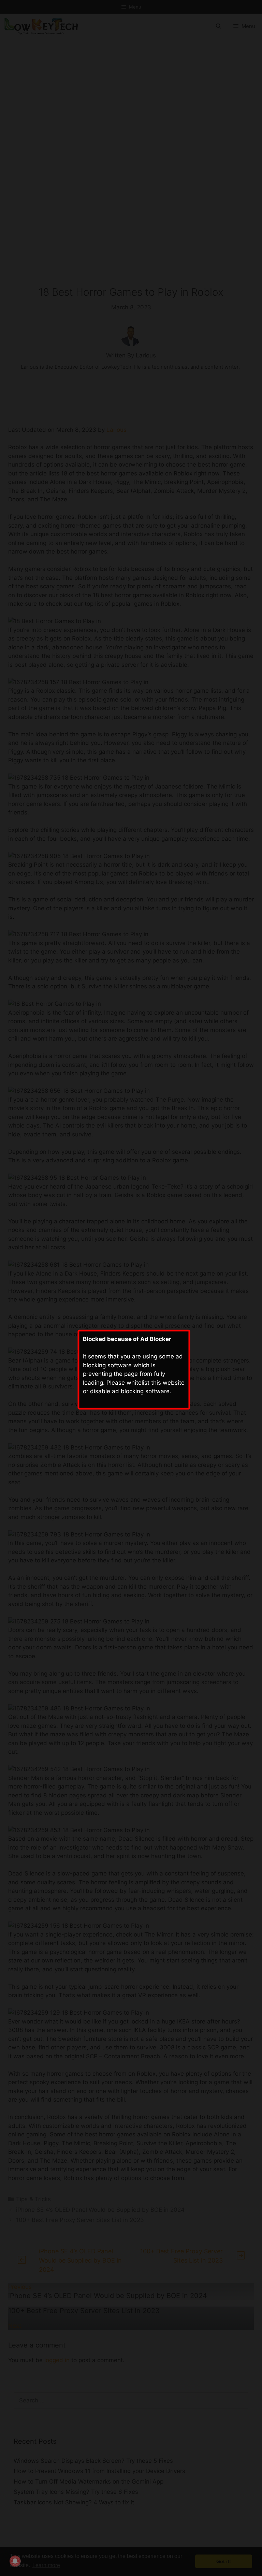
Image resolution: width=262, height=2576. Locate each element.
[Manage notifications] (15, 2561)
